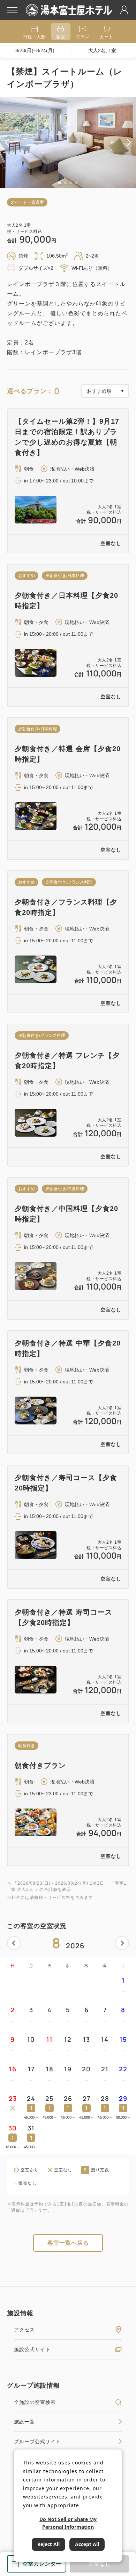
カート (107, 37)
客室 (61, 37)
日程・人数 (34, 37)
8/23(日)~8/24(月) (35, 50)
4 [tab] (76, 183)
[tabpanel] (68, 143)
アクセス (24, 2330)
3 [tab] (71, 183)
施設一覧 (24, 2422)
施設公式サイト (32, 2349)
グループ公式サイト (37, 2441)
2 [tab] (65, 183)
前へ (14, 1943)
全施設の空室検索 (35, 2402)
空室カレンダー (42, 2564)
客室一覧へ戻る (68, 2243)
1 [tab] (60, 183)
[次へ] (122, 1943)
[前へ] (14, 1943)
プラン (82, 37)
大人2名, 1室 (102, 50)
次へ (122, 1943)
